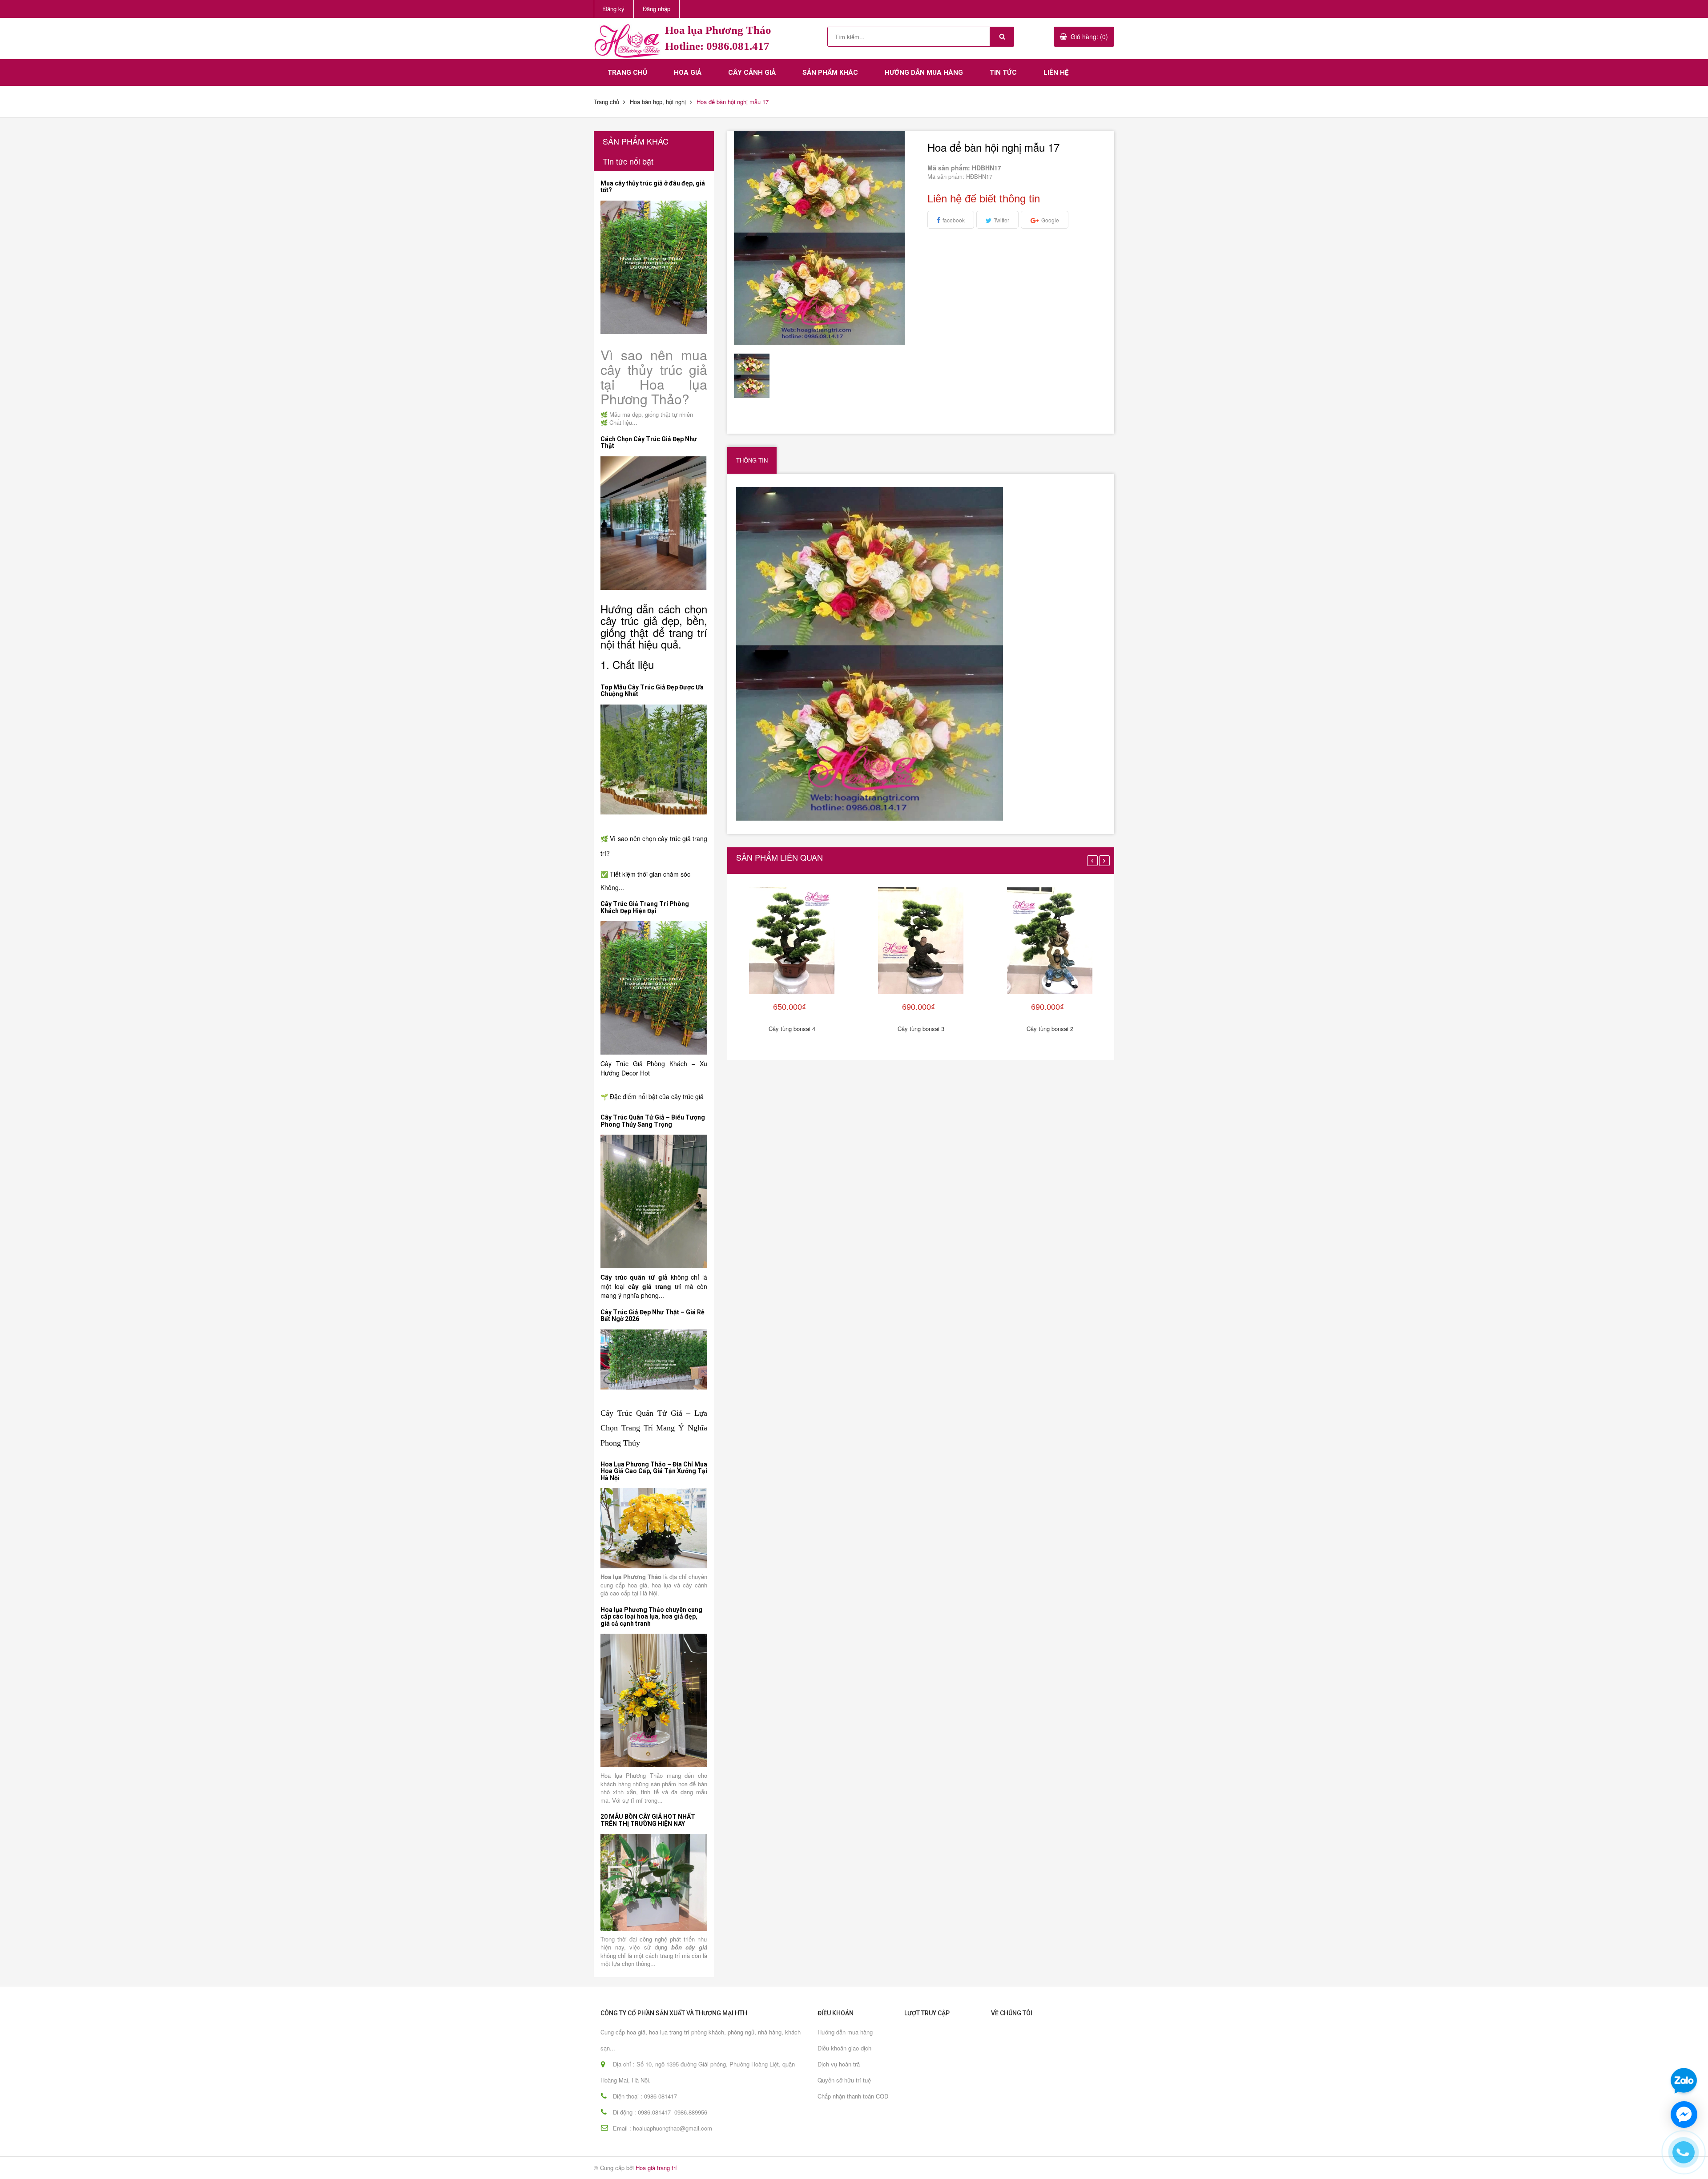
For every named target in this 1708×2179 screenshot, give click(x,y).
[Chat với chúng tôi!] (1684, 2115)
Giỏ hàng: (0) (1089, 36)
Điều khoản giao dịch (844, 2048)
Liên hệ (1056, 72)
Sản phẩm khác (830, 72)
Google (1050, 220)
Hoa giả (688, 72)
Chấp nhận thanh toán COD (853, 2096)
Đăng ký (614, 9)
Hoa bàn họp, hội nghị (658, 102)
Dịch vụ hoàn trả (839, 2064)
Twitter (1001, 220)
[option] (757, 376)
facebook (954, 220)
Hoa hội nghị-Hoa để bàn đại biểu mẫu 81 (102, 2151)
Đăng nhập (657, 9)
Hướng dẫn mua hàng (924, 72)
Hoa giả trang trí (656, 2168)
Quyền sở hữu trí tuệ (844, 2080)
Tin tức (1003, 72)
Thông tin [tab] (752, 460)
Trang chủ (627, 72)
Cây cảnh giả (752, 72)
